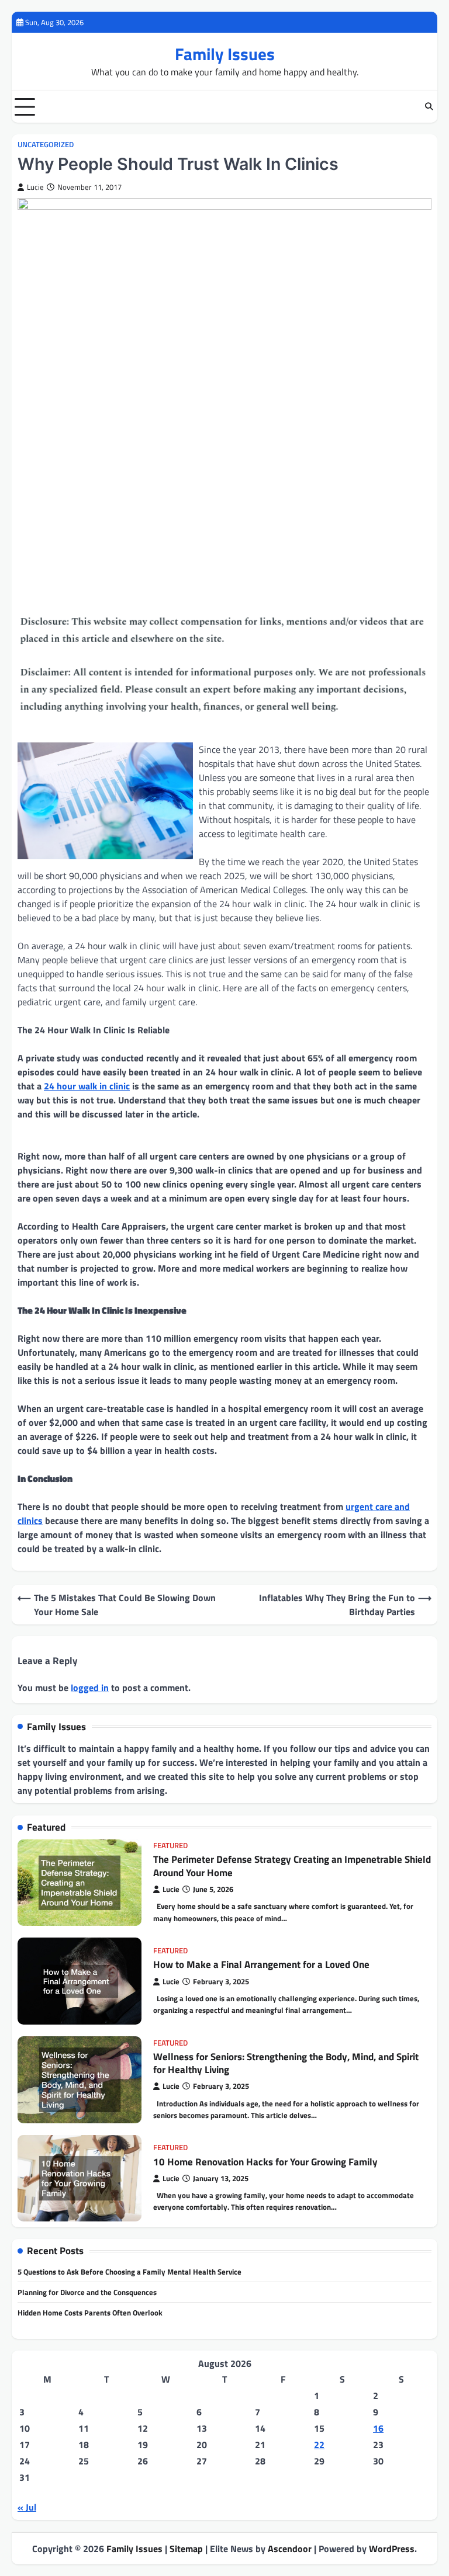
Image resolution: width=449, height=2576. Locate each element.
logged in (90, 1688)
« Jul (27, 2507)
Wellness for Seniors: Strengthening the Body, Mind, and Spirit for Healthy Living (286, 2063)
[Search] (429, 107)
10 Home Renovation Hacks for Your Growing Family (265, 2162)
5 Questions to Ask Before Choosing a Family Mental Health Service (129, 2272)
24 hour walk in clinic (87, 1086)
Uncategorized (46, 145)
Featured (170, 1846)
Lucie (35, 187)
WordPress (392, 2549)
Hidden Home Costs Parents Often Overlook (90, 2313)
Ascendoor (290, 2549)
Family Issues (225, 54)
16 (378, 2428)
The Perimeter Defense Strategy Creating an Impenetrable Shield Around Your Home (292, 1866)
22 (319, 2445)
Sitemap (186, 2549)
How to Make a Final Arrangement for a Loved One (261, 1964)
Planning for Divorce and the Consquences (87, 2292)
